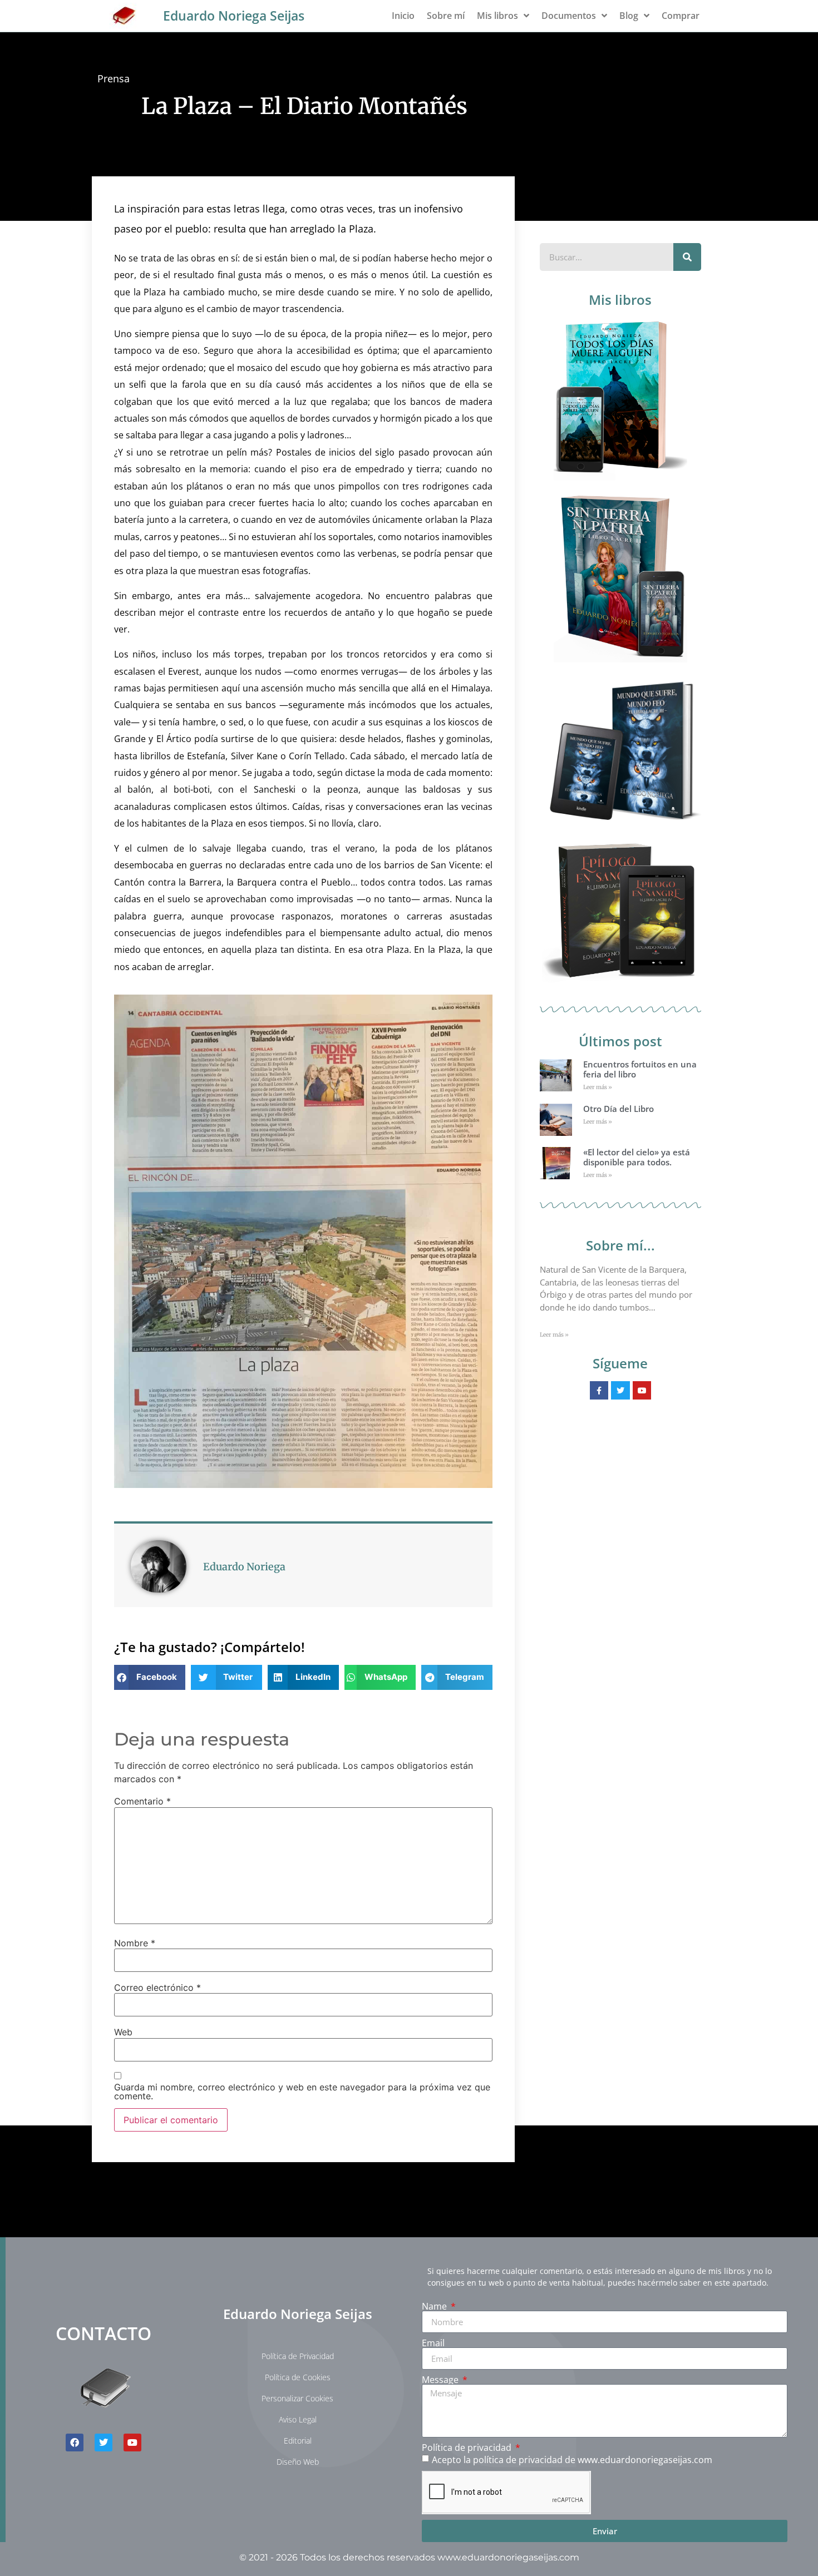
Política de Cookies (298, 2377)
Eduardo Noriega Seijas (234, 16)
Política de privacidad (468, 2448)
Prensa (114, 78)
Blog (629, 16)
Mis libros (497, 16)
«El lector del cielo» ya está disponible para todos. (637, 1157)
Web (123, 2032)
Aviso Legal (298, 2419)
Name (435, 2306)
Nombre (135, 1943)
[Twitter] (104, 2442)
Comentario (142, 1801)
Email (433, 2343)
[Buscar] (687, 257)
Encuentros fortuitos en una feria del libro (640, 1069)
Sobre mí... (620, 1245)
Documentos (569, 16)
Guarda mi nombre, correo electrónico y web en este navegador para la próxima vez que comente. (302, 2092)
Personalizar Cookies (297, 2398)
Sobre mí (446, 16)
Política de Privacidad (298, 2356)
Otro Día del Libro (619, 1109)
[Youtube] (132, 2442)
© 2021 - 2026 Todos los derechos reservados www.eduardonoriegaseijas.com (409, 2557)
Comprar (681, 16)
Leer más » (598, 1087)
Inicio (403, 16)
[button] (150, 1677)
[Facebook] (75, 2442)
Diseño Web (298, 2462)
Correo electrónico (157, 1987)
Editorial (298, 2441)
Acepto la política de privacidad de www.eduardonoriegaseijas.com (572, 2460)
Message (441, 2380)
